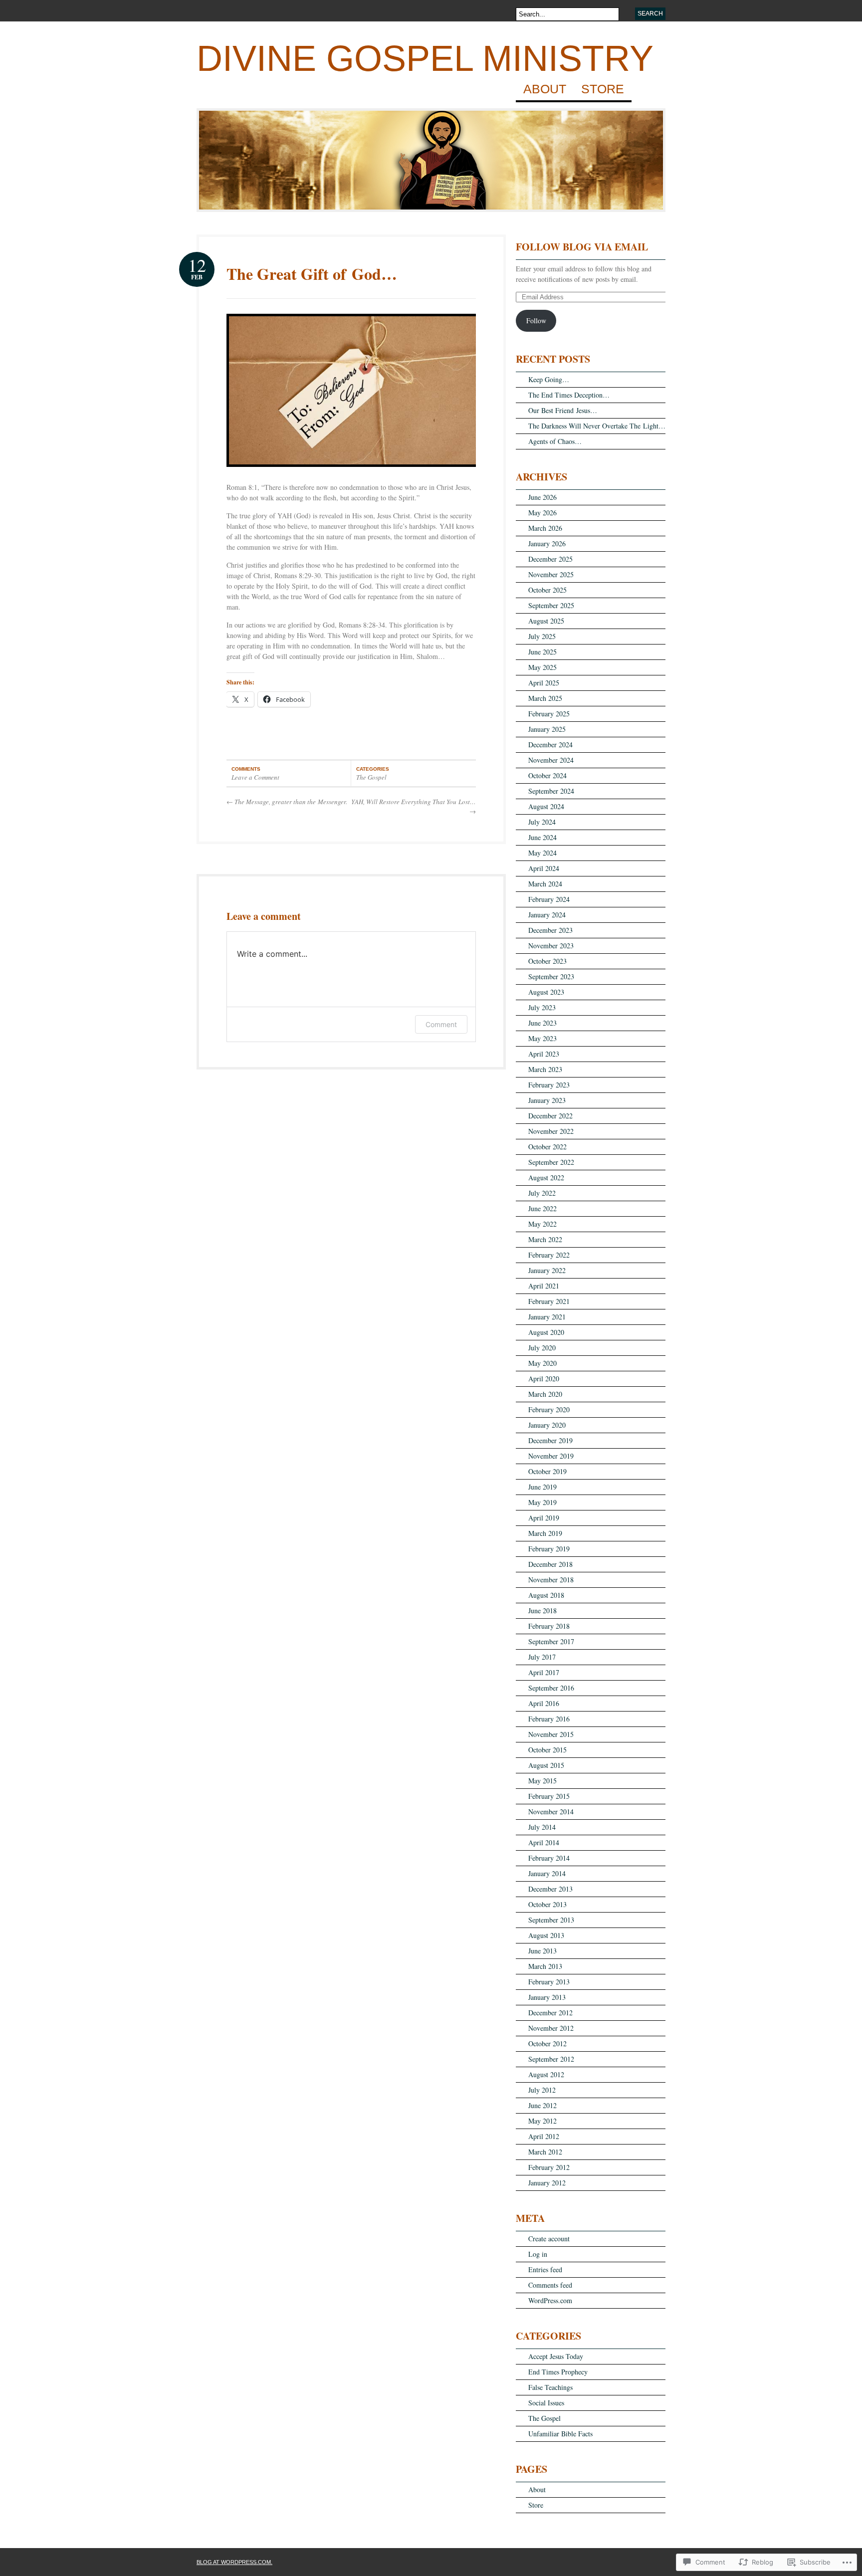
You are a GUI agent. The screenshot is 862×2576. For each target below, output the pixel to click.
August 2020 (546, 1332)
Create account (549, 2239)
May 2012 (542, 2121)
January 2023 (547, 1100)
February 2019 (549, 1549)
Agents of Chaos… (555, 441)
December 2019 (550, 1440)
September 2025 (551, 605)
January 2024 (547, 915)
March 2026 (545, 528)
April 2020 (544, 1379)
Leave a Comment (255, 777)
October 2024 (547, 775)
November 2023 (551, 946)
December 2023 (550, 930)
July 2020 (542, 1348)
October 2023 (547, 961)
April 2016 (544, 1703)
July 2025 (542, 636)
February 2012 (549, 2167)
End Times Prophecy (558, 2372)
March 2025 (545, 698)
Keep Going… (549, 379)
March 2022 (545, 1239)
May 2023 (542, 1038)
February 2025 (549, 714)
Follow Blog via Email (582, 247)
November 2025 (551, 574)
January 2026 (547, 543)
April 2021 (544, 1286)
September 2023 (551, 976)
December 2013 (550, 1889)
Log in (538, 2254)
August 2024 (546, 806)
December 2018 (550, 1564)
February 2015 (549, 1796)
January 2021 (547, 1317)
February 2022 (549, 1255)
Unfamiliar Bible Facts (560, 2434)
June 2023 (542, 1023)
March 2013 (545, 1966)
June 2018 (542, 1610)
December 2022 (550, 1116)
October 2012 (547, 2043)
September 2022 (551, 1162)
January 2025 (547, 729)
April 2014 (544, 1842)
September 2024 (551, 791)
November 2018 (551, 1580)
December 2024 (550, 745)
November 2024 (551, 760)
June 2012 (542, 2105)
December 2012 (550, 2013)
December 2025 (550, 559)
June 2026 (542, 497)
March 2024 (545, 884)
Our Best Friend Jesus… (563, 410)
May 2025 (542, 667)
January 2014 (547, 1873)
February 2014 (549, 1858)
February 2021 (549, 1301)
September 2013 (551, 1920)
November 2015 (551, 1734)
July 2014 (542, 1827)
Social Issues (546, 2403)
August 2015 (546, 1765)
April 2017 (544, 1672)
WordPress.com (550, 2300)
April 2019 (544, 1518)
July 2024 (542, 822)
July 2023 (542, 1007)
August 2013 (546, 1935)
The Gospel (371, 777)
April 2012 (544, 2136)
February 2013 (549, 1982)
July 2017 (542, 1657)
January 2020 (547, 1425)
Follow (536, 321)
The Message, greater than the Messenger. (287, 802)
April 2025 (544, 683)
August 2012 (546, 2074)
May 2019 (542, 1502)
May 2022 (542, 1224)
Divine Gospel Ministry (425, 58)
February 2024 (549, 899)
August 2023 (546, 992)
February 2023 (549, 1085)
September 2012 (551, 2059)
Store (603, 89)
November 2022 (551, 1131)
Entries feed (545, 2269)
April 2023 (544, 1054)
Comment (441, 1024)
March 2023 (545, 1069)
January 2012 (547, 2183)
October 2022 (547, 1147)
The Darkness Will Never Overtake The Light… (597, 426)
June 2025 (542, 652)
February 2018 (549, 1626)
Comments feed (550, 2285)
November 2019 (551, 1456)
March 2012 (545, 2152)
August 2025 (546, 621)
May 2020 (542, 1363)
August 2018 (546, 1595)
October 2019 (547, 1471)
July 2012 (542, 2090)
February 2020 (549, 1409)
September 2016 (551, 1688)
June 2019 (542, 1487)
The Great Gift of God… (312, 274)
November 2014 (551, 1812)
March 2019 (545, 1533)
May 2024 (542, 853)
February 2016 (549, 1719)
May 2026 (542, 513)
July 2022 (542, 1193)
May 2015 (542, 1781)
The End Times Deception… (569, 395)
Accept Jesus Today (556, 2356)
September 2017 (551, 1641)
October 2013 (547, 1904)
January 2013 (547, 1997)
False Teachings (550, 2387)
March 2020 (545, 1394)
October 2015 (547, 1750)
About (545, 89)
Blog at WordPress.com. (234, 2562)
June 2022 (542, 1208)
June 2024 (542, 837)
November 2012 (551, 2028)
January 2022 (547, 1270)
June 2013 (542, 1951)
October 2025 (547, 590)
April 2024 (544, 868)
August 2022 (546, 1178)
